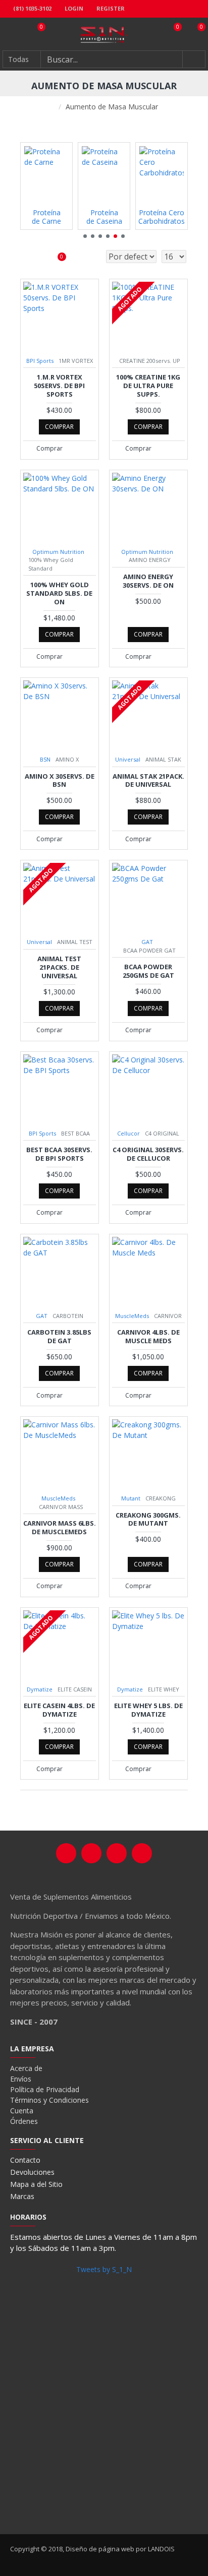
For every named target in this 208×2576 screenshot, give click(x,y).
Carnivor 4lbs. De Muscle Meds (148, 1337)
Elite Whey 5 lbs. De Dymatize (148, 1710)
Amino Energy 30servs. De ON (148, 581)
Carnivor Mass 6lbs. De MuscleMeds (60, 1528)
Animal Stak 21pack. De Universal (148, 781)
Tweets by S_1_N (104, 2269)
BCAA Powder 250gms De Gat (148, 971)
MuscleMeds (132, 1316)
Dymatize (40, 1689)
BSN (45, 759)
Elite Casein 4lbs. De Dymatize (59, 1710)
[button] (85, 236)
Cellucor (128, 1133)
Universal (128, 759)
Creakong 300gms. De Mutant (148, 1520)
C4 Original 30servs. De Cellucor (148, 1154)
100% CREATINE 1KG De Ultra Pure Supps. (148, 386)
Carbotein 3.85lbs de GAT (59, 1337)
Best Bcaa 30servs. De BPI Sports (59, 1154)
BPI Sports (40, 361)
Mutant (131, 1498)
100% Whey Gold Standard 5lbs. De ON (59, 593)
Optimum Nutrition (58, 552)
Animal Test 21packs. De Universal (59, 967)
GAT (147, 942)
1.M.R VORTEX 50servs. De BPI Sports (59, 386)
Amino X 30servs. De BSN (60, 781)
